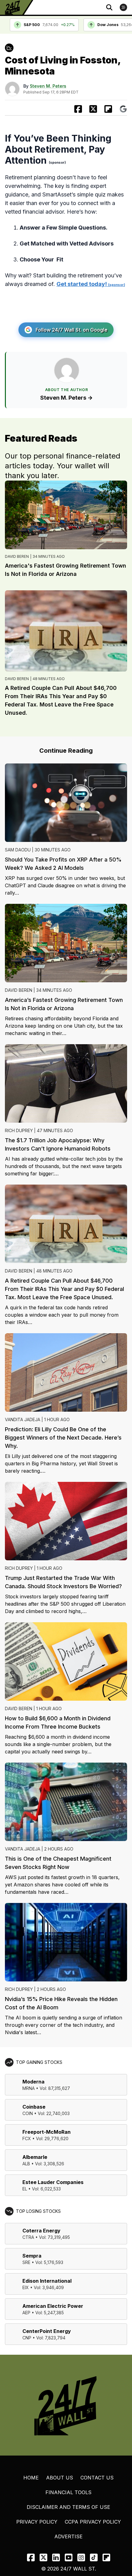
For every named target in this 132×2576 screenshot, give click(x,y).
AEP (26, 2313)
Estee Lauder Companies (53, 2182)
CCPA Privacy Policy (93, 2522)
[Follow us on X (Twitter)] (43, 2557)
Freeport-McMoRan (47, 2132)
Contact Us (97, 2478)
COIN (28, 2113)
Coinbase (34, 2107)
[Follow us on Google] (123, 109)
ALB (26, 2164)
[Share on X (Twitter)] (93, 109)
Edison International (47, 2281)
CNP (27, 2338)
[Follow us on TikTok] (94, 2557)
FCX (27, 2138)
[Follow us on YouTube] (69, 2557)
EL (25, 2189)
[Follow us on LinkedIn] (56, 2557)
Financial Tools (68, 2492)
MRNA (29, 2088)
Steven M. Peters (48, 86)
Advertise (68, 2536)
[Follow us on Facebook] (31, 2557)
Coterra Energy (41, 2231)
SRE (26, 2262)
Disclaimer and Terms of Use (68, 2507)
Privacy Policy (37, 2522)
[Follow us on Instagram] (81, 2557)
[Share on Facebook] (78, 109)
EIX (26, 2287)
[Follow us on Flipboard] (108, 109)
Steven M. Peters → (66, 398)
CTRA (28, 2237)
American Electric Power (53, 2306)
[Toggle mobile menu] (123, 7)
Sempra (32, 2256)
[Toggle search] (109, 7)
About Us (60, 2478)
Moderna (33, 2082)
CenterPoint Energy (47, 2331)
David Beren (17, 556)
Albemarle (35, 2157)
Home (31, 2478)
